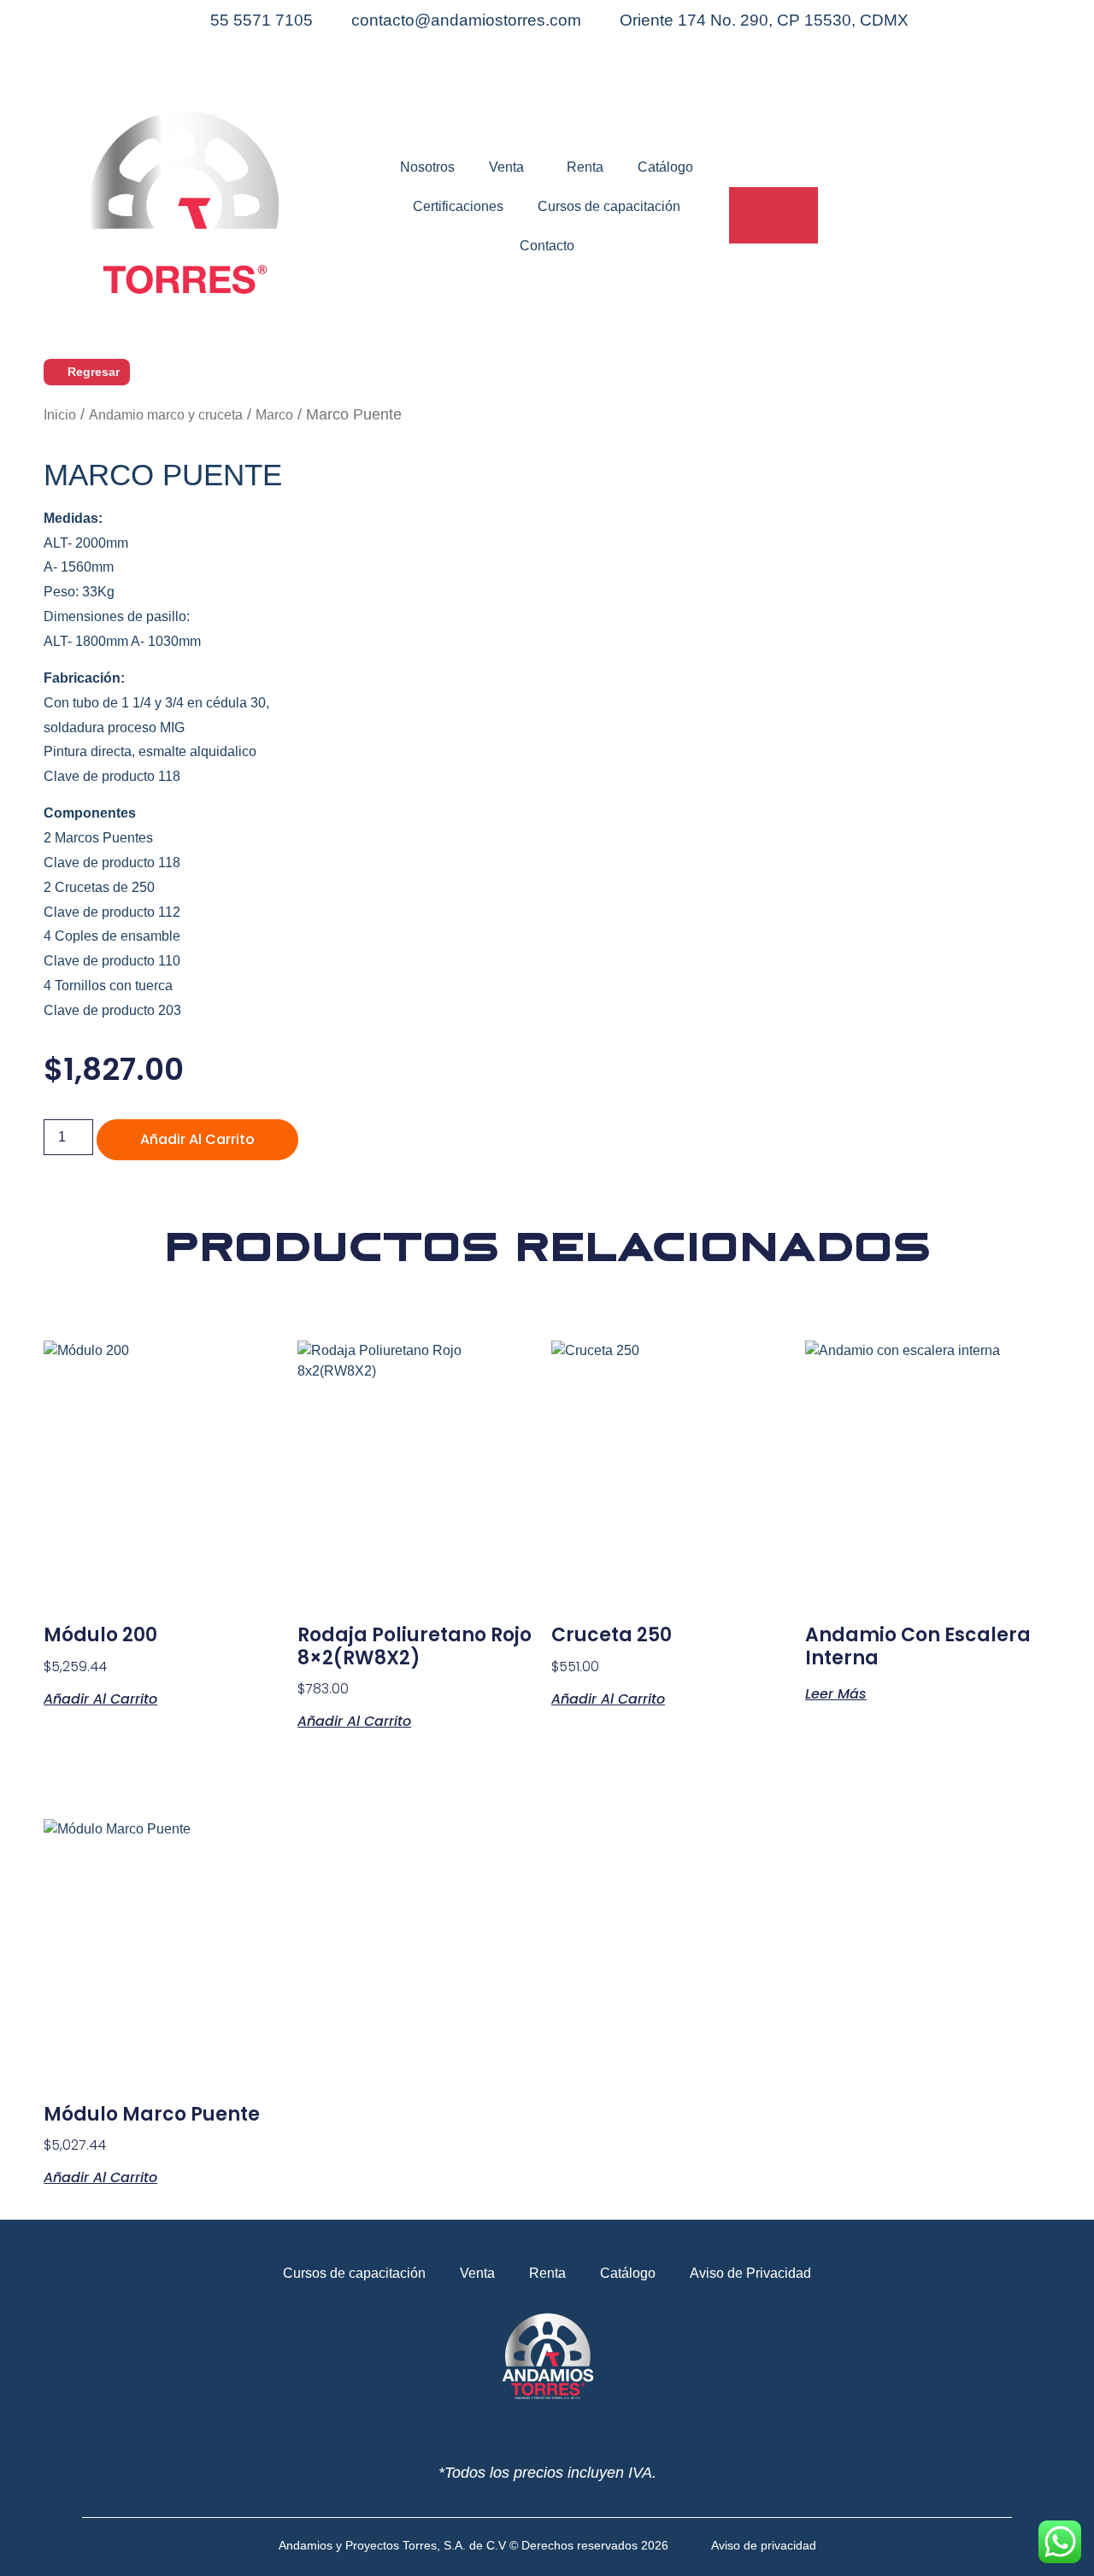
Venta (506, 167)
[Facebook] (547, 44)
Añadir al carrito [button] (100, 1698)
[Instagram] (547, 65)
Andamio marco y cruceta (166, 415)
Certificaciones (458, 206)
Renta (585, 167)
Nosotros (427, 167)
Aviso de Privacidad (750, 2273)
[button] (734, 256)
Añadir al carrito (197, 1139)
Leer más (836, 1693)
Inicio (60, 415)
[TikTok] (547, 85)
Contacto (547, 246)
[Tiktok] (597, 2432)
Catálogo (665, 167)
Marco (274, 415)
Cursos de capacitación (609, 206)
